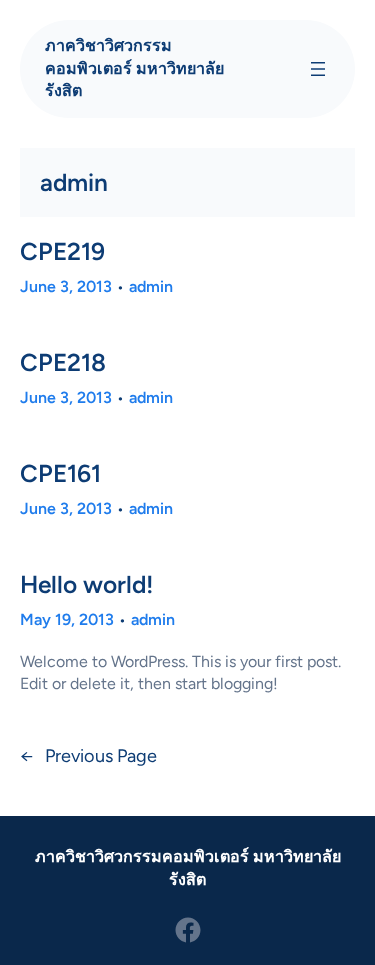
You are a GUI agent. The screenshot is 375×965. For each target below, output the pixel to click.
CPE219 (62, 251)
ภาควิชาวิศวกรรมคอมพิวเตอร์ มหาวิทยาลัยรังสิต (134, 68)
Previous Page (88, 756)
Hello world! (87, 584)
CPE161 (60, 473)
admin (151, 286)
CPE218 (63, 362)
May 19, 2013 (67, 619)
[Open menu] (318, 69)
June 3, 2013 (66, 286)
